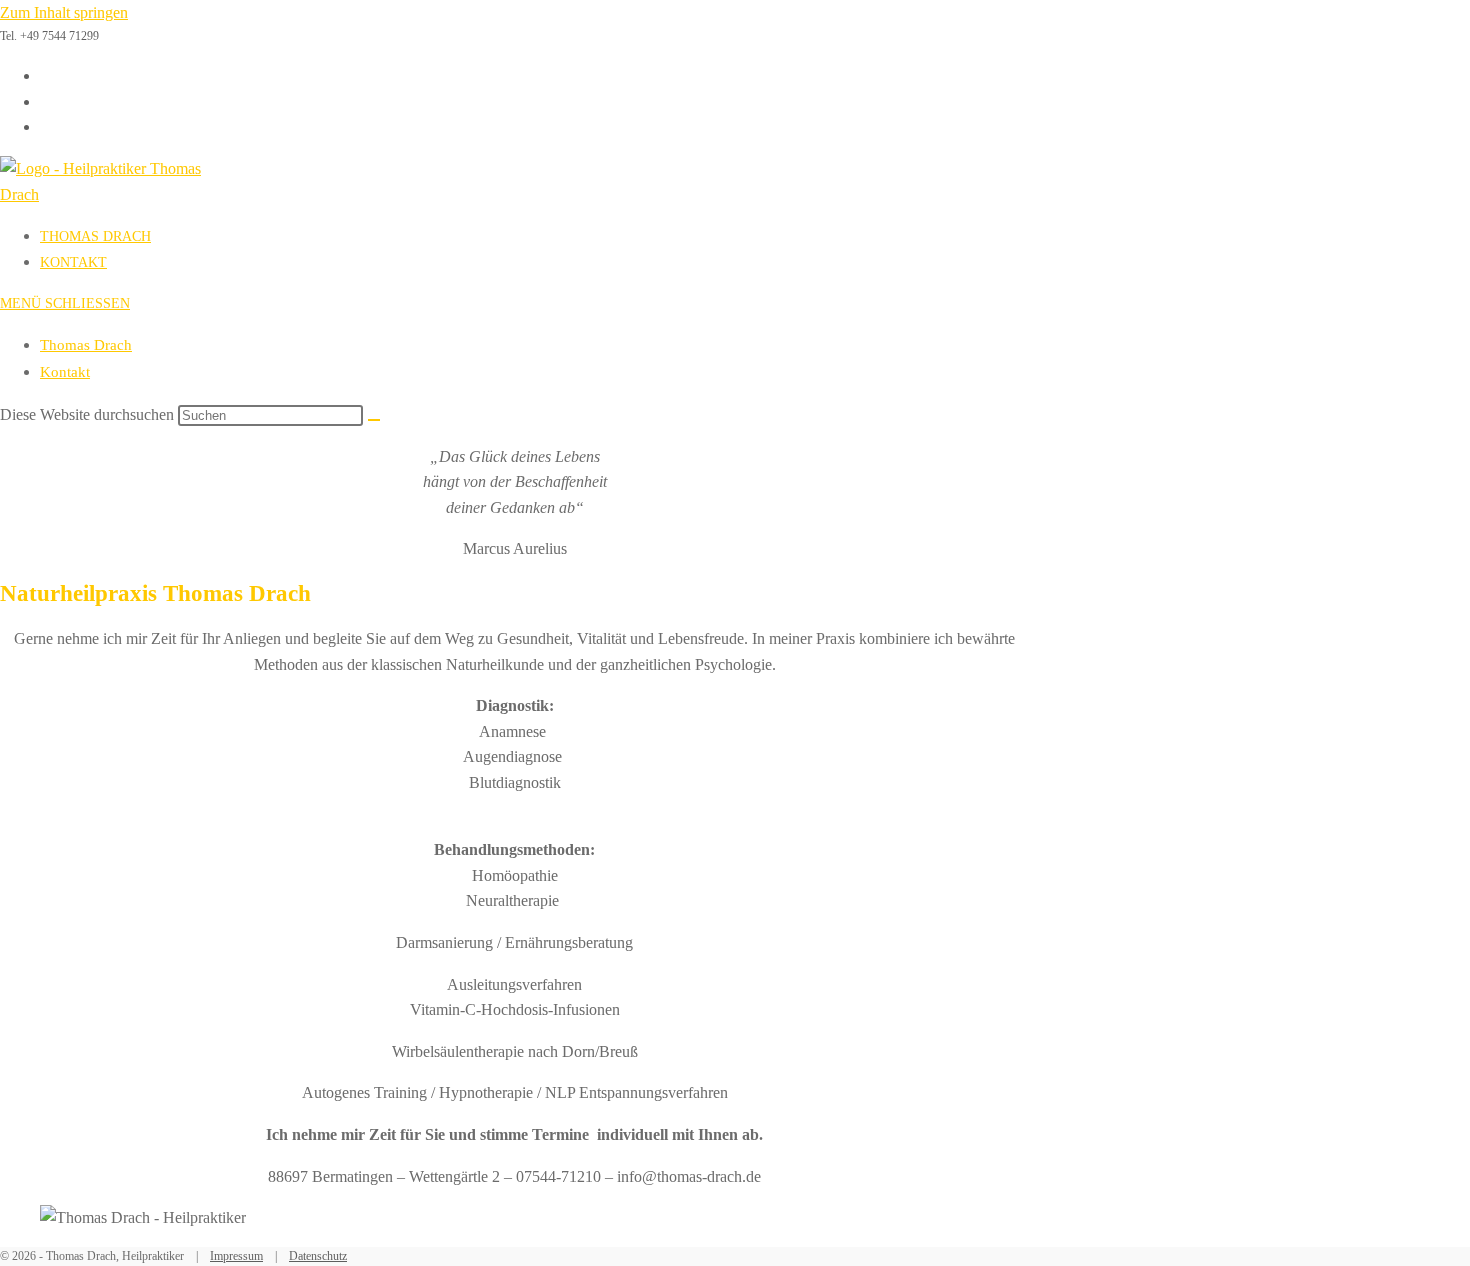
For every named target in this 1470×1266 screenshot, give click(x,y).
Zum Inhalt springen (64, 12)
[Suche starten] (374, 420)
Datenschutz (318, 1256)
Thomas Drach (86, 345)
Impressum (236, 1256)
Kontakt (65, 372)
